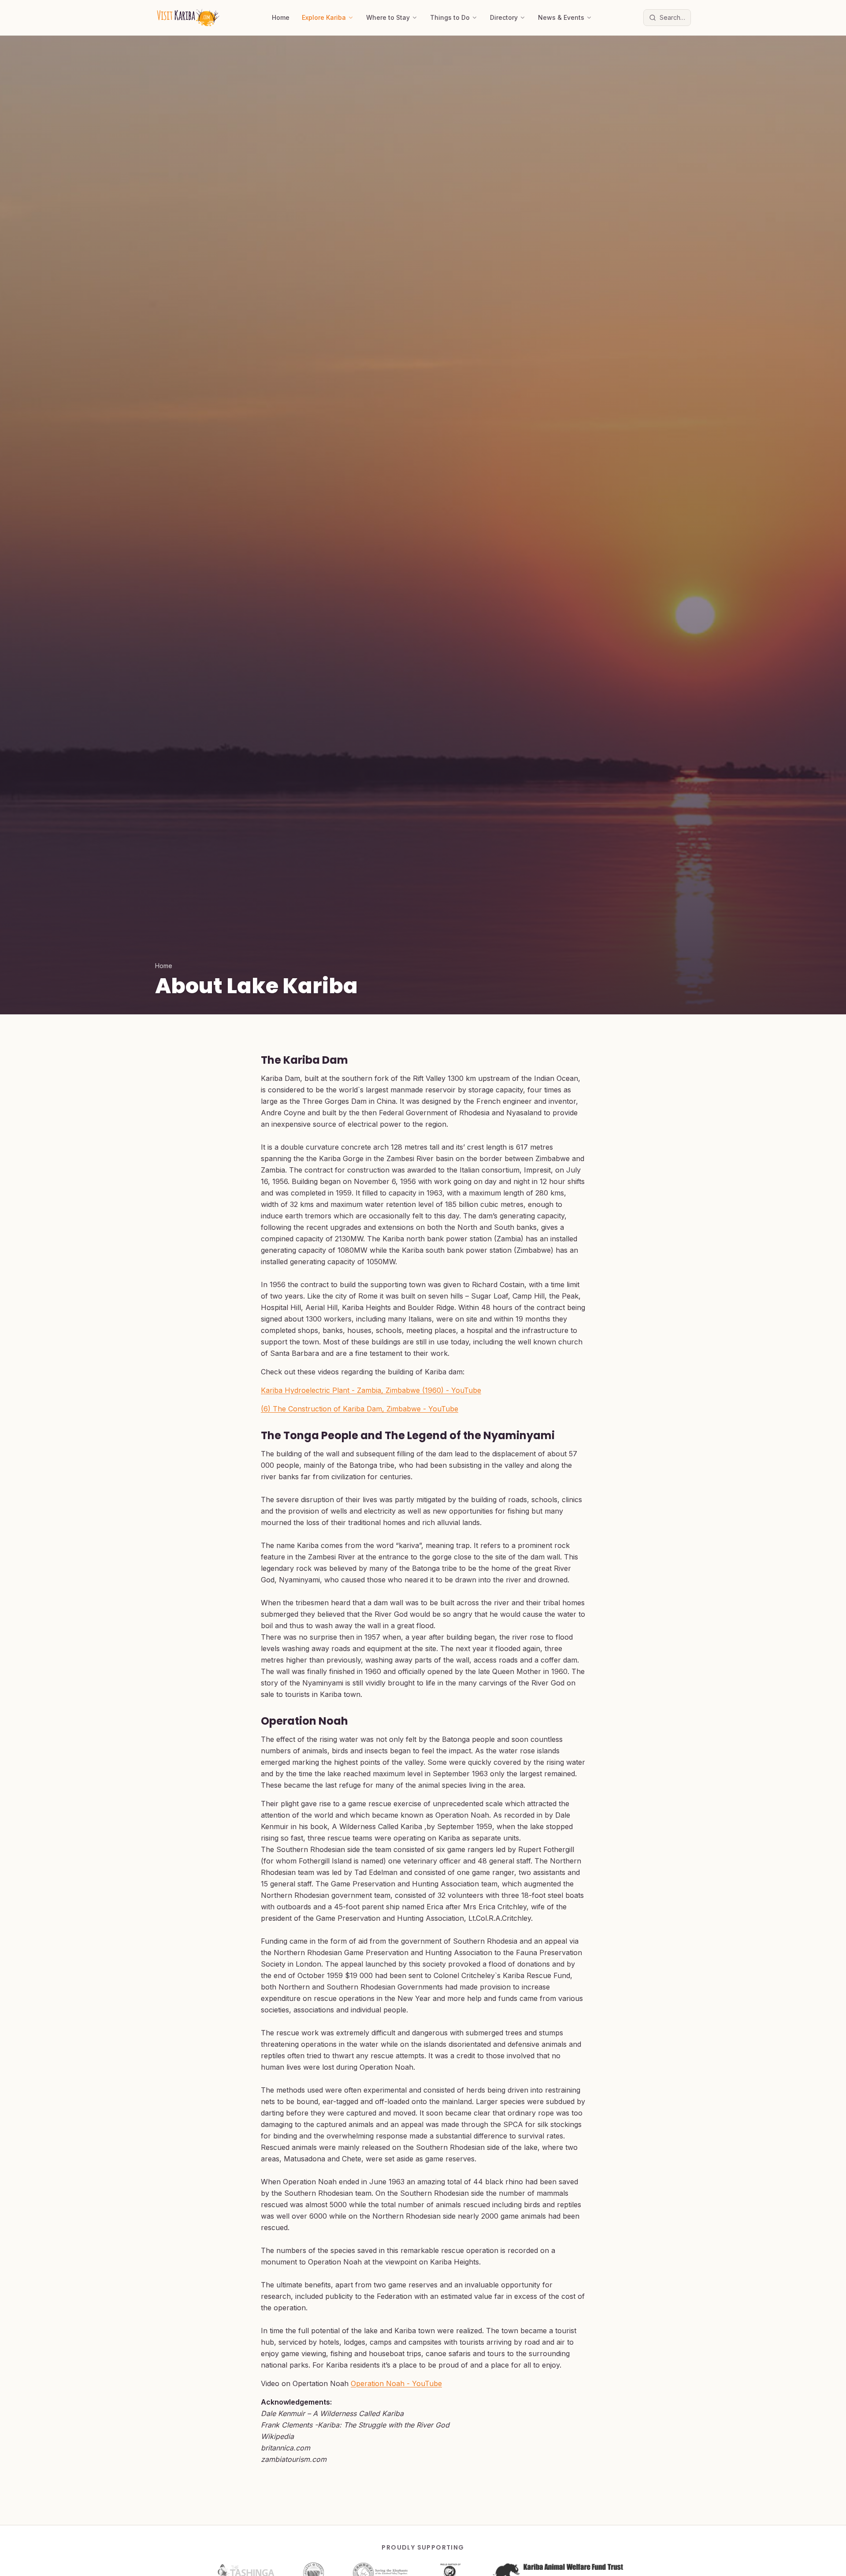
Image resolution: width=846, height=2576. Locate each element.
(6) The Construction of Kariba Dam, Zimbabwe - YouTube (360, 1409)
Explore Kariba (324, 17)
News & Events (561, 17)
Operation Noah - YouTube (396, 2383)
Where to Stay (388, 17)
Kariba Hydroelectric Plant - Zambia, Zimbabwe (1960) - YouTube (371, 1390)
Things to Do (450, 17)
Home (281, 17)
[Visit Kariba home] (188, 18)
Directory (504, 17)
